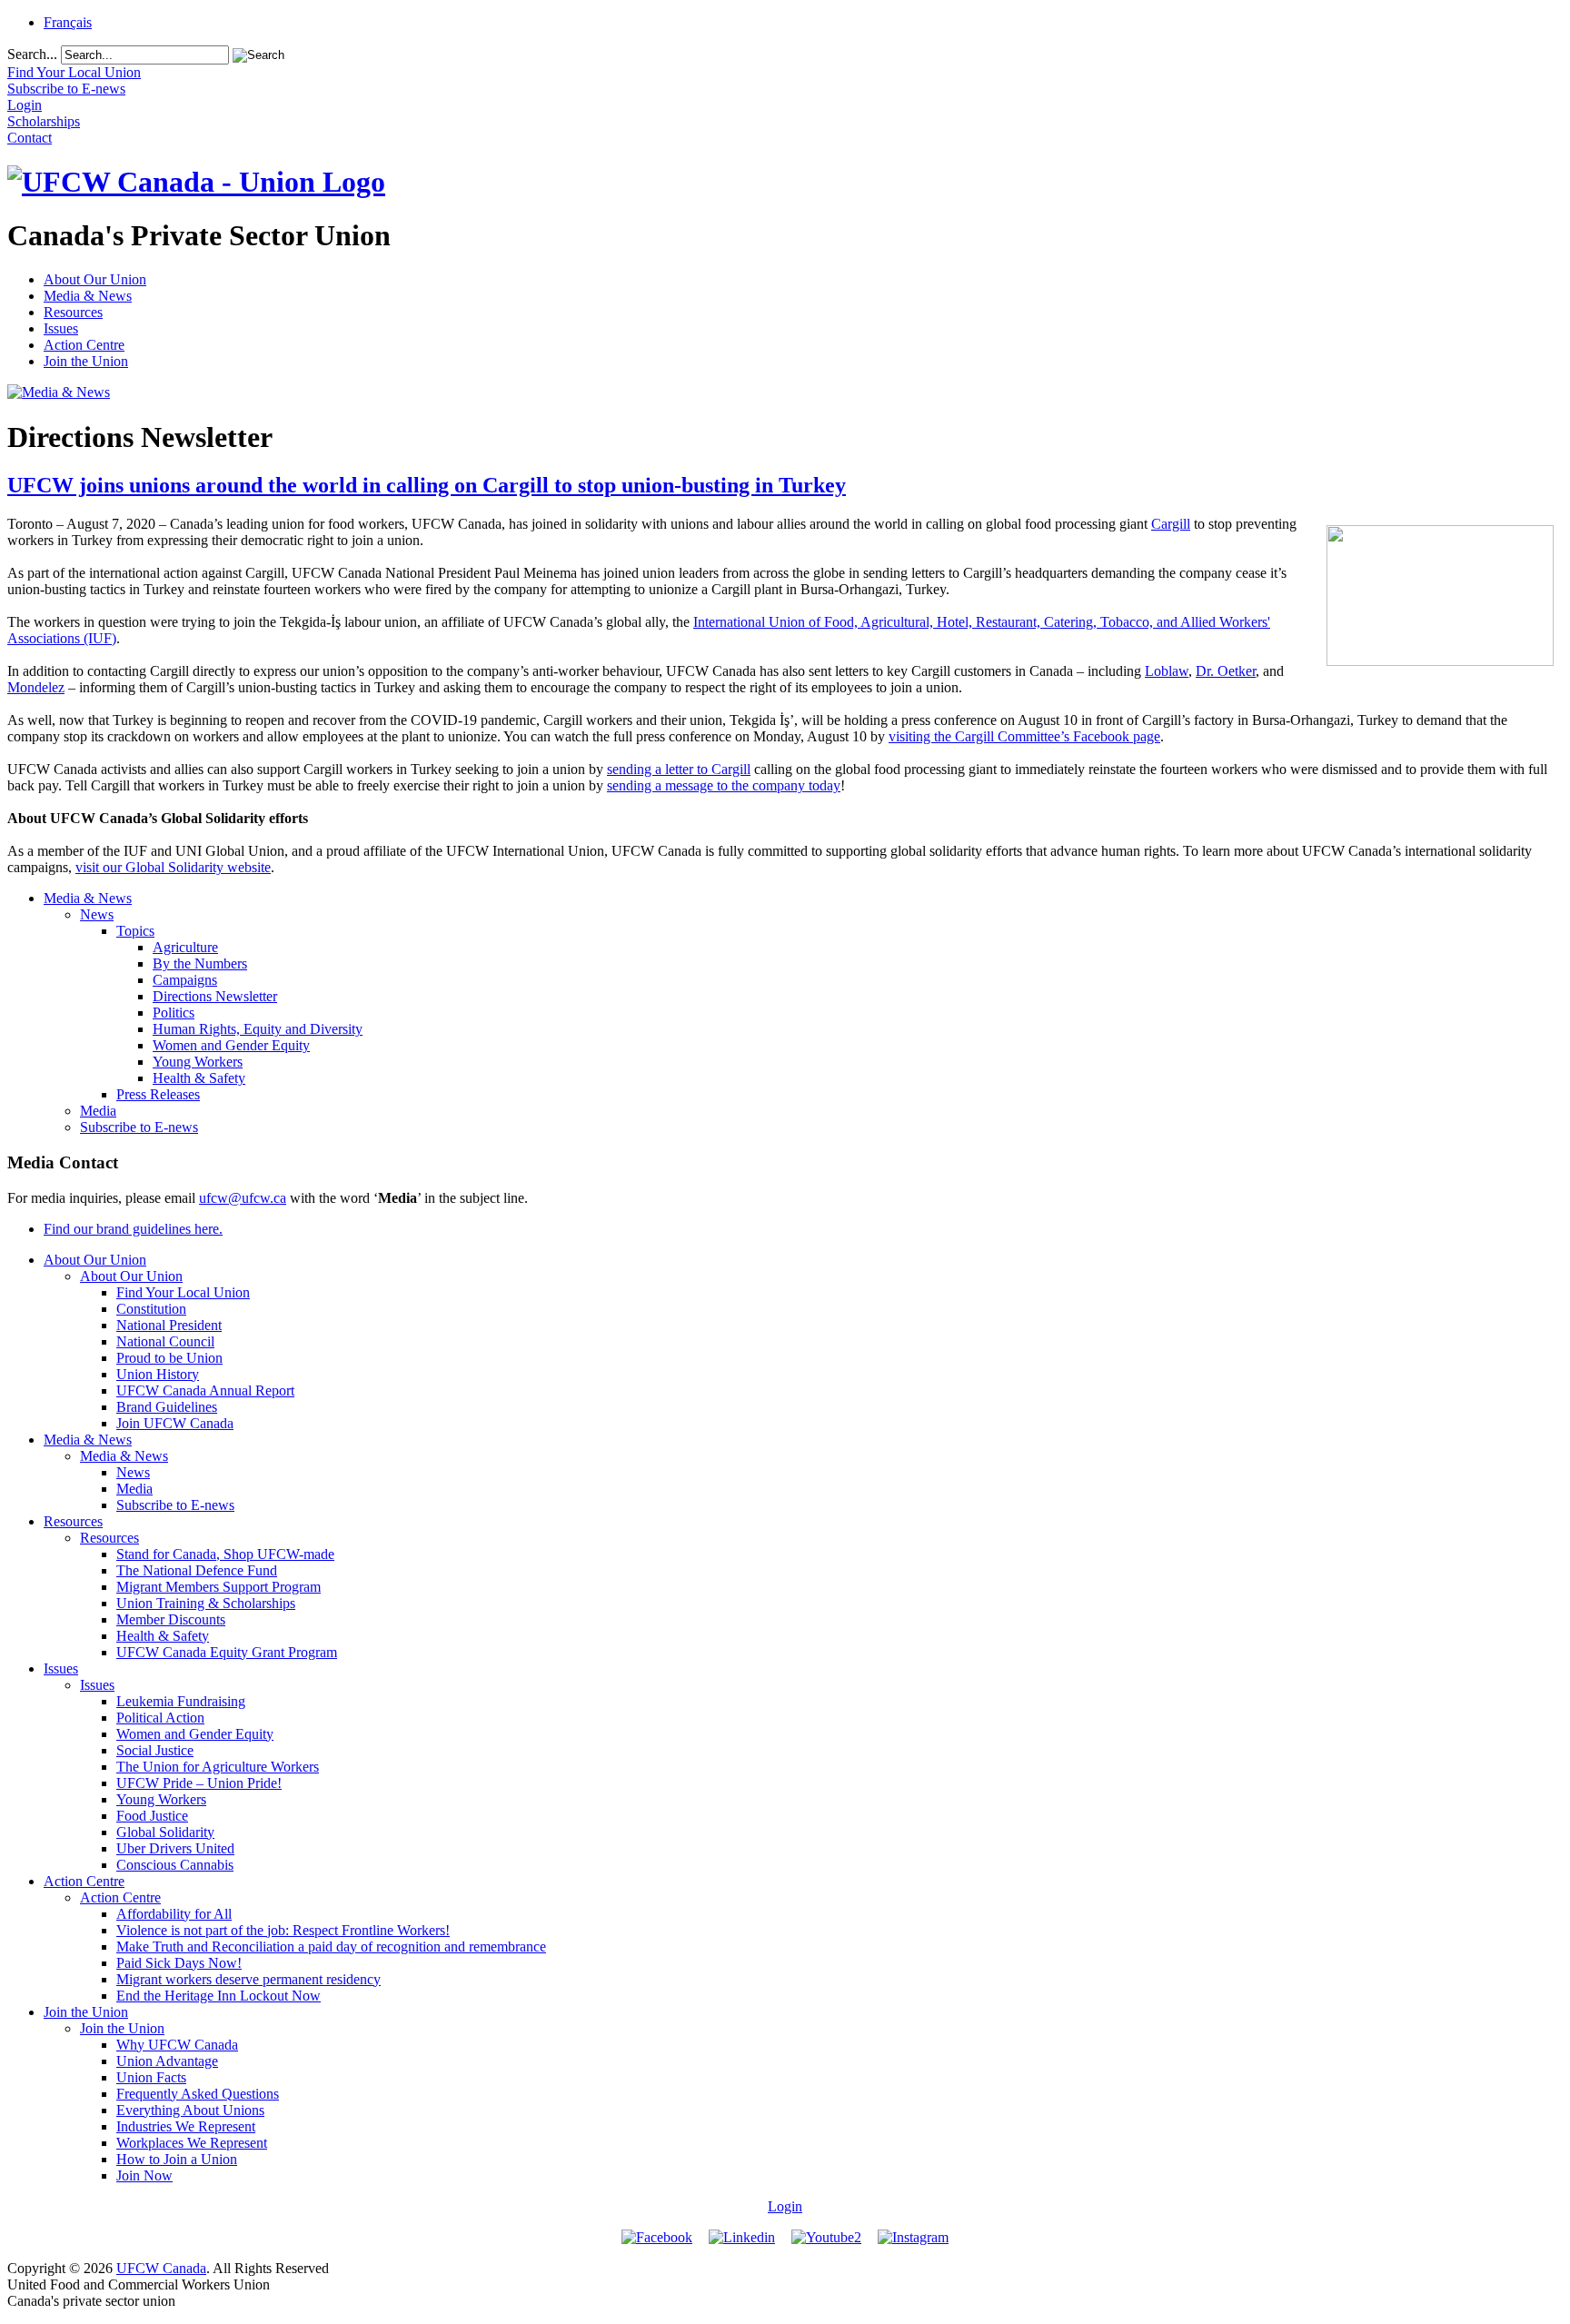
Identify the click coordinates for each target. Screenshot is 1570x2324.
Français (68, 22)
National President (169, 1325)
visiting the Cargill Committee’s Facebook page (1024, 736)
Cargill (1171, 524)
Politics (174, 1013)
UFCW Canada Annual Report (205, 1390)
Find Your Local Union (183, 1292)
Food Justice (152, 1816)
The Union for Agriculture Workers (218, 1767)
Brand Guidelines (167, 1407)
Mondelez (36, 687)
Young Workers (198, 1062)
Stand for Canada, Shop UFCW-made (225, 1554)
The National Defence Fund (197, 1570)
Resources (73, 312)
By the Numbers (200, 963)
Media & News (88, 296)
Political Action (160, 1718)
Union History (158, 1374)
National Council (165, 1341)
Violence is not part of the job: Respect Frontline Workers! (283, 1930)
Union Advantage (167, 2061)
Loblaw (1167, 671)
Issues (61, 328)
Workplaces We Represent (192, 2143)
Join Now (144, 2175)
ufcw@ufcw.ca (243, 1198)
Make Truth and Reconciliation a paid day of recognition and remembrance (331, 1947)
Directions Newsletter (215, 996)
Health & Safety (199, 1078)
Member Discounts (171, 1619)
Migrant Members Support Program (219, 1587)
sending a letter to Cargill (679, 769)
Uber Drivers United (175, 1848)
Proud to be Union (169, 1358)
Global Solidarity (165, 1832)
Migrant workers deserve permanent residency (248, 1979)
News (97, 914)
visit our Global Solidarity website (173, 867)
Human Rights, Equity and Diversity (258, 1029)
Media (98, 1111)
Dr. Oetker (1226, 671)
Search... (32, 54)
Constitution (151, 1309)
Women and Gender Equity (231, 1045)
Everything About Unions (190, 2110)
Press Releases (158, 1094)
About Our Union (95, 279)
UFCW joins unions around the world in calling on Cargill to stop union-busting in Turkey (427, 485)
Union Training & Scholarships (206, 1603)
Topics (135, 931)
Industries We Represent (186, 2126)
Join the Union (86, 361)
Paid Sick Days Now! (179, 1963)
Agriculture (185, 947)
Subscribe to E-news (139, 1127)
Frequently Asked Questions (198, 2094)
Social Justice (155, 1750)
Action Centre (84, 345)
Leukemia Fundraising (181, 1701)
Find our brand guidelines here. (133, 1229)
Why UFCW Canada (177, 2045)
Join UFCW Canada (175, 1423)
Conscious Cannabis (175, 1865)
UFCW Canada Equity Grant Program (227, 1652)
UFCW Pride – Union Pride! (199, 1783)
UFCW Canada (161, 2268)
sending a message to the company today (724, 785)
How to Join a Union (177, 2159)
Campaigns (185, 980)
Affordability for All (174, 1914)
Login (785, 2206)
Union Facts (151, 2077)
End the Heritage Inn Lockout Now (219, 1996)
